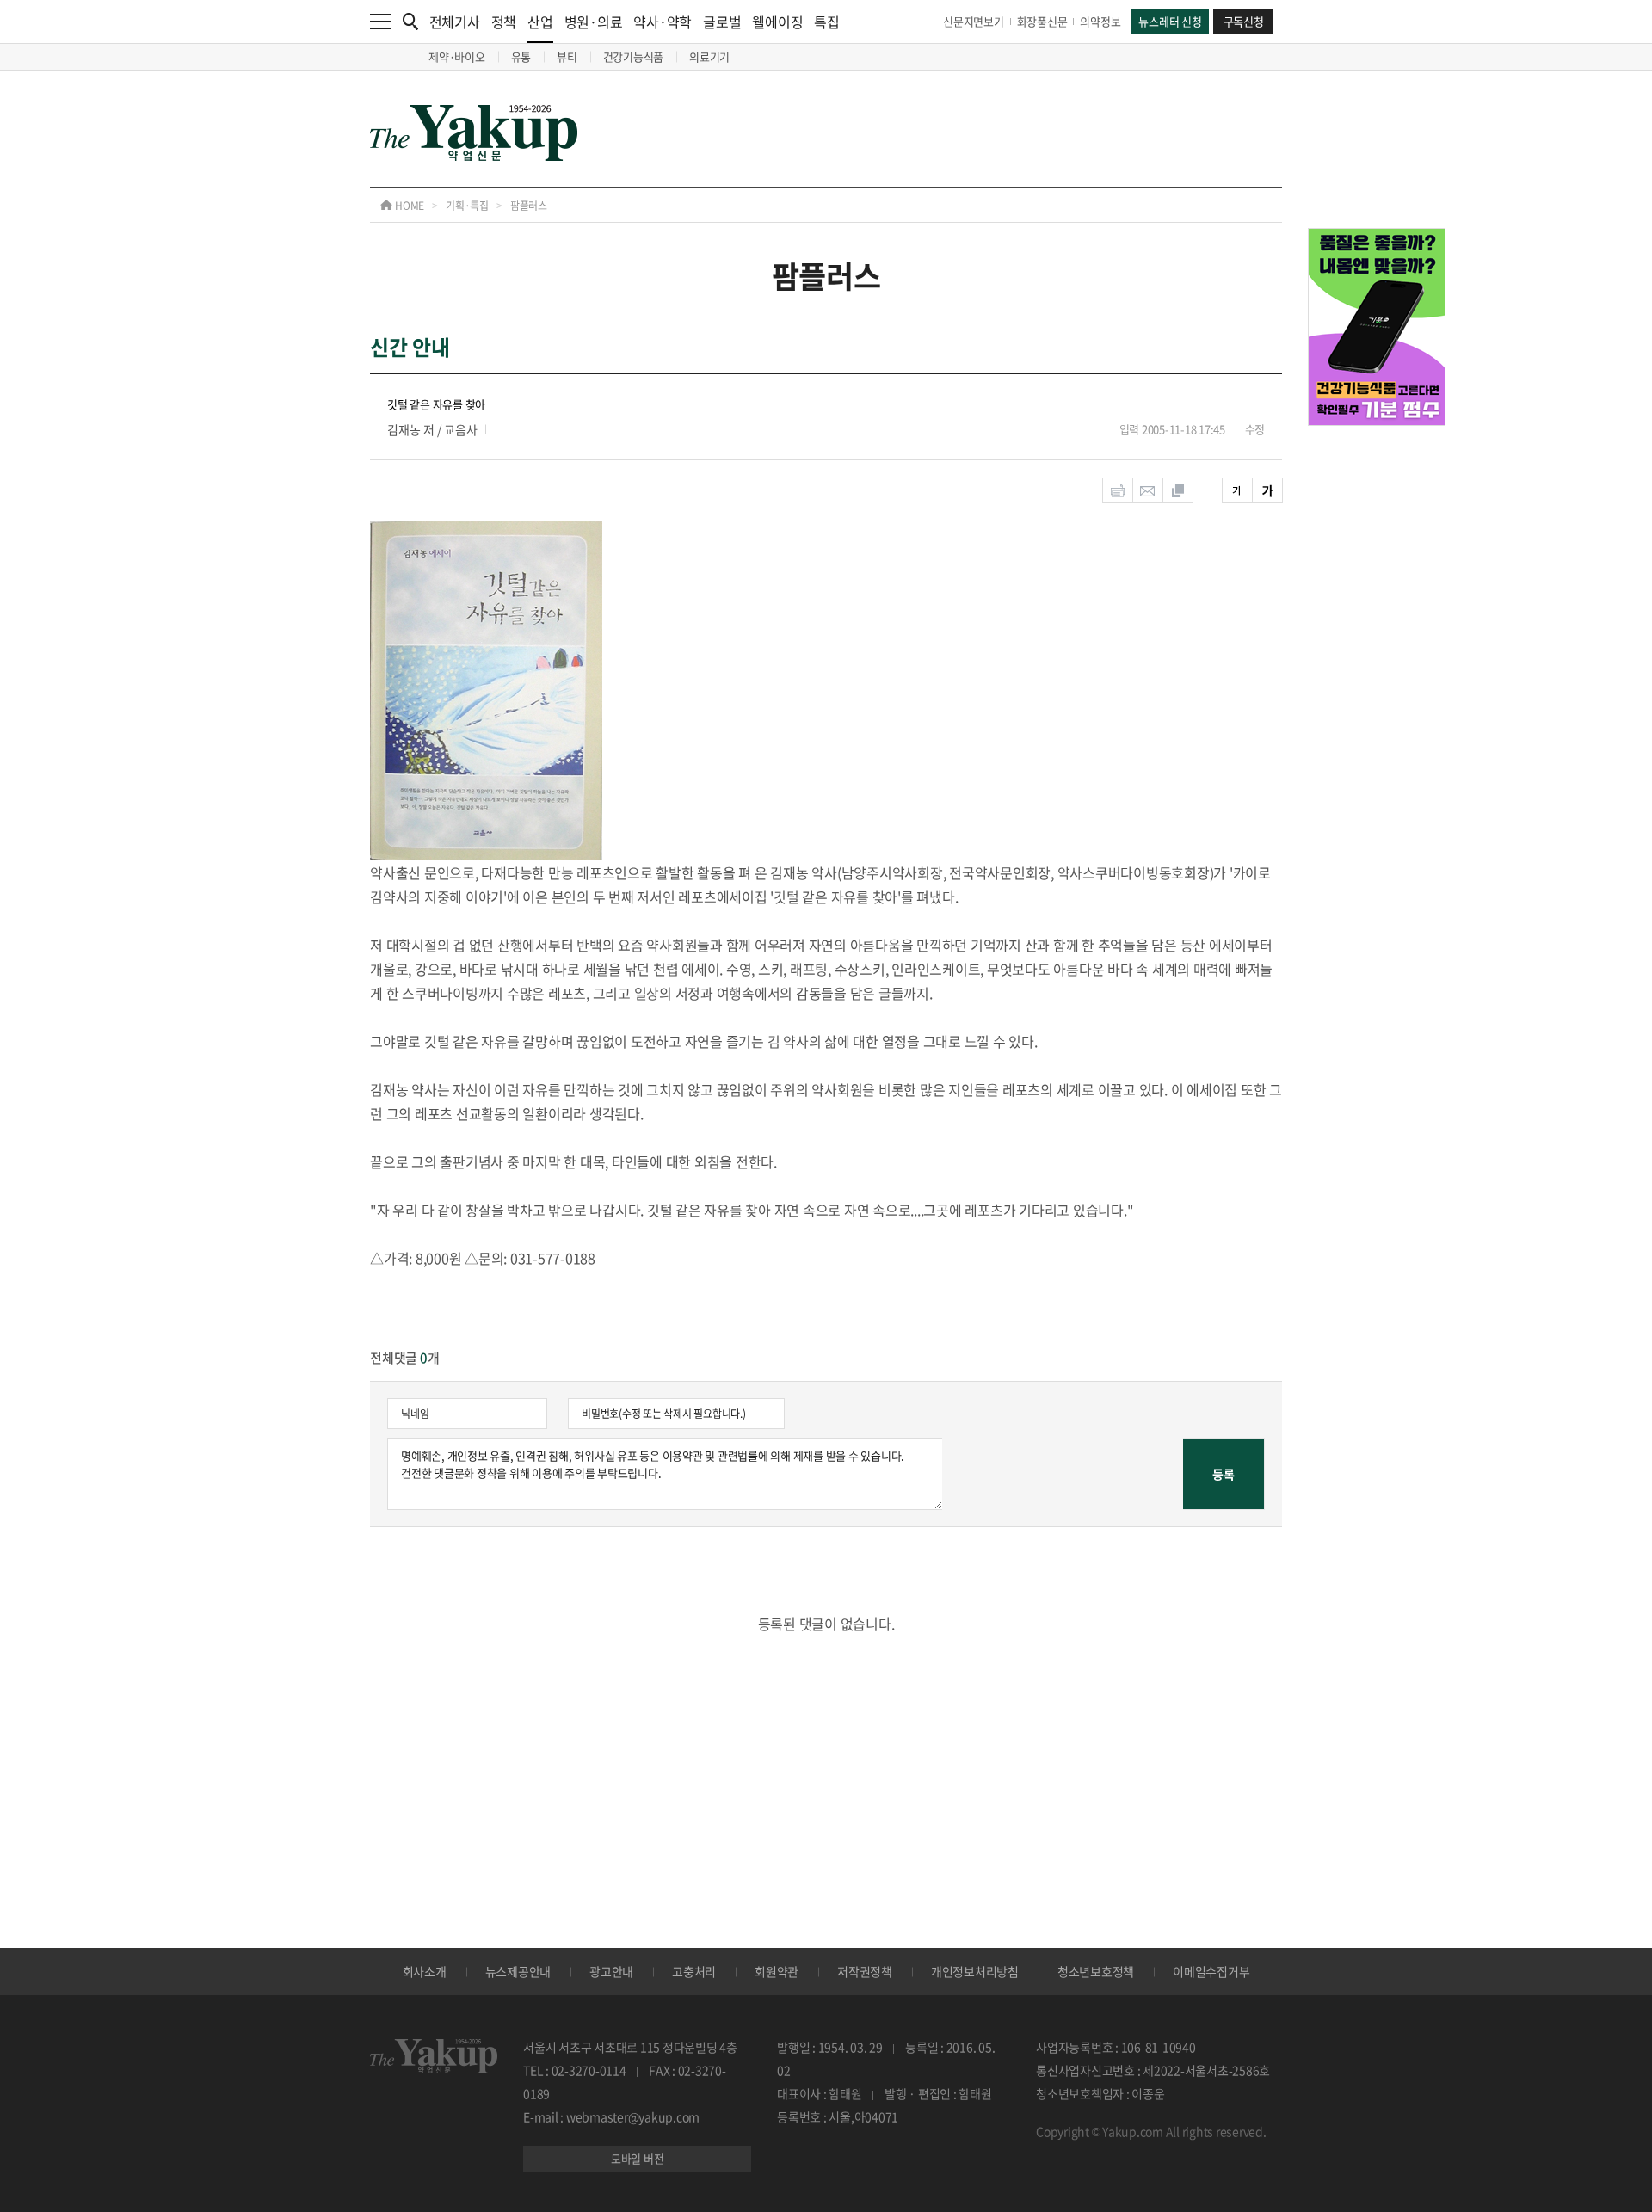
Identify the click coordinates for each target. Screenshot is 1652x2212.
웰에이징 (777, 22)
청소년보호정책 (1096, 1971)
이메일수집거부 (1211, 1971)
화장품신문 (1042, 21)
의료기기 (709, 56)
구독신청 (1244, 21)
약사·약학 (663, 22)
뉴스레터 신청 (1170, 21)
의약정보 (1100, 21)
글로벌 (722, 22)
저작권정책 (865, 1971)
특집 (827, 22)
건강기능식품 (634, 56)
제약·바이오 (457, 56)
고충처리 (694, 1971)
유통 (521, 56)
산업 (540, 22)
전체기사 (455, 22)
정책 (504, 22)
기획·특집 (467, 206)
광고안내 (611, 1971)
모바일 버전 (638, 2158)
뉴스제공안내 (518, 1971)
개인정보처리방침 (975, 1971)
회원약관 (777, 1971)
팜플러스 (529, 206)
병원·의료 (594, 22)
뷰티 (567, 56)
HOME (408, 206)
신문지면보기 (974, 21)
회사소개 (425, 1971)
